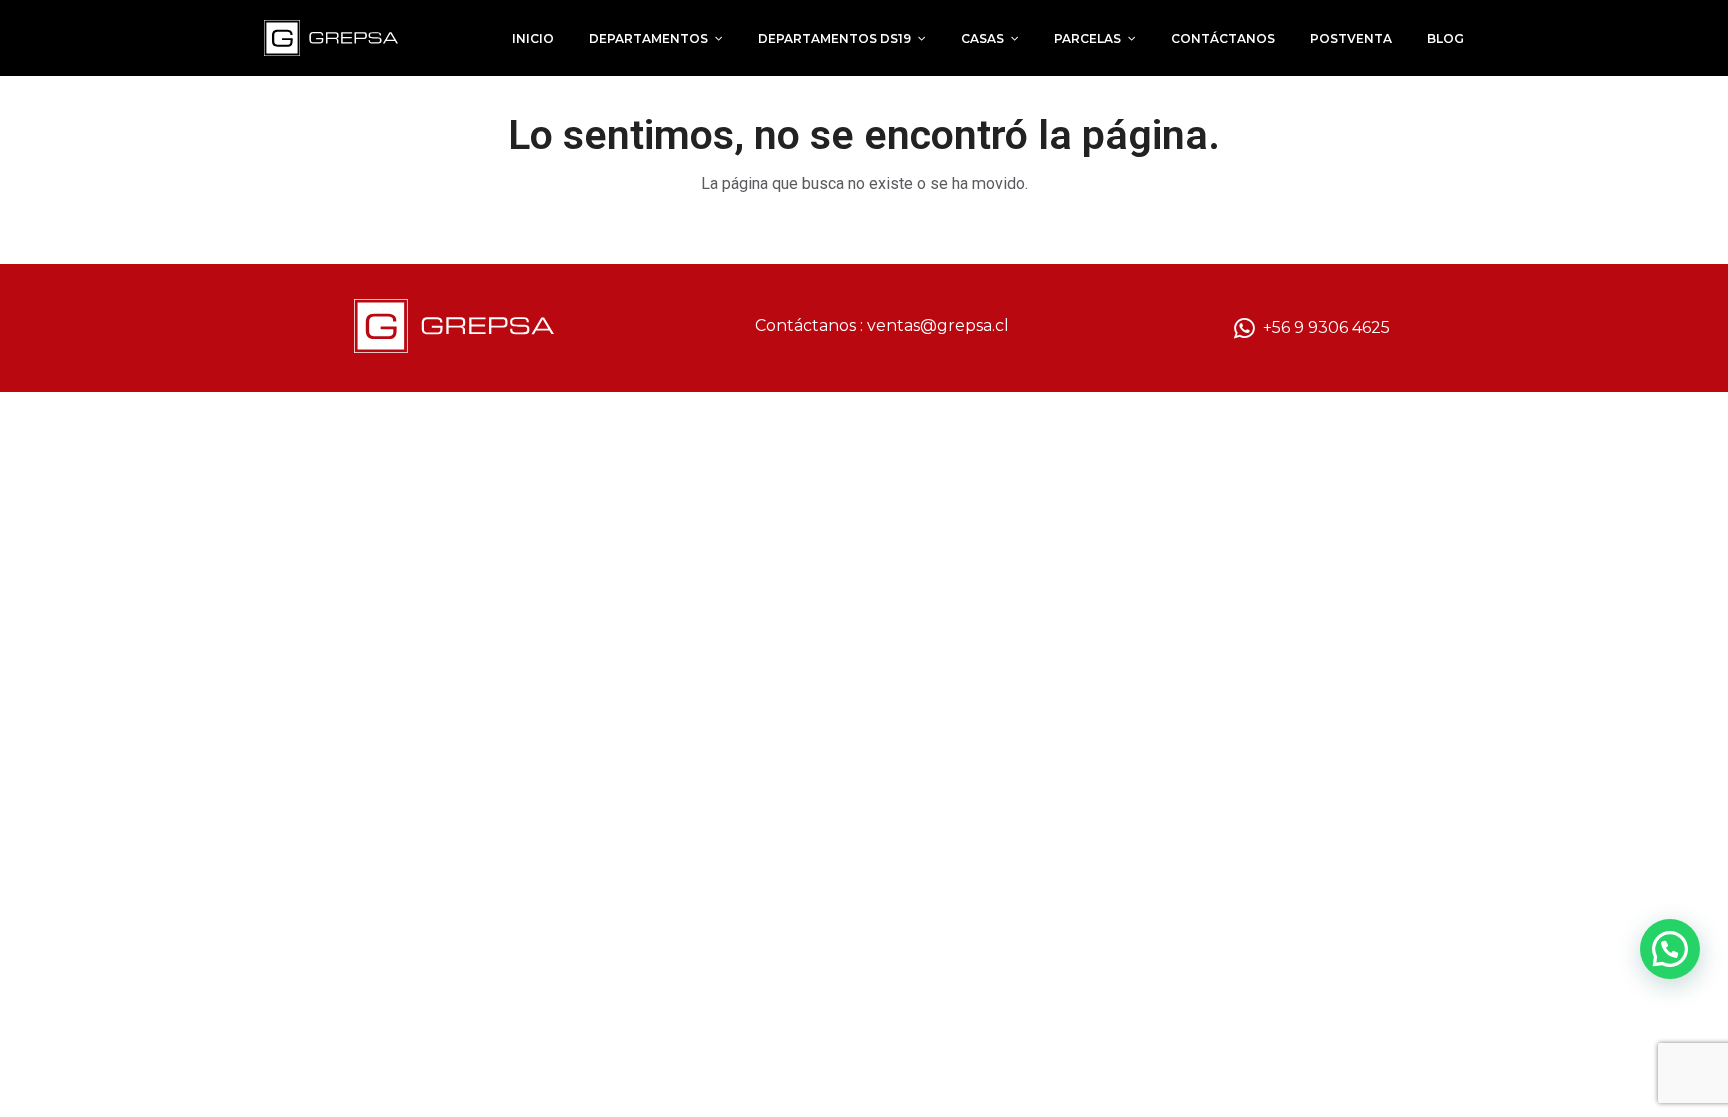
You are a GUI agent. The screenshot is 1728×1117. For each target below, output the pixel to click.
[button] (1670, 949)
